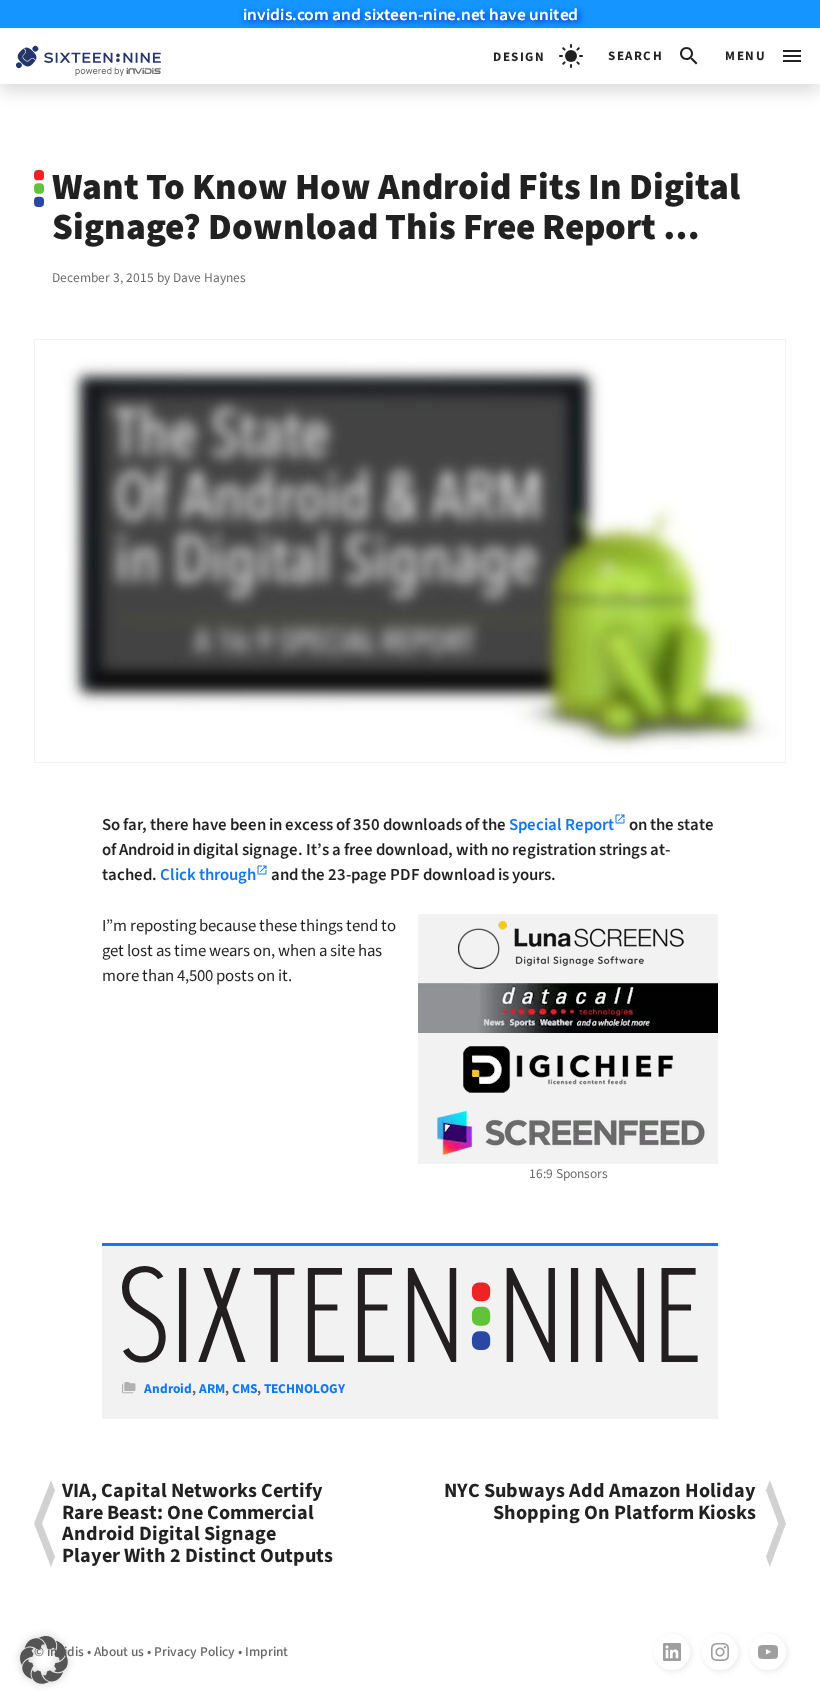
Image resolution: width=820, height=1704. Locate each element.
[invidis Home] (80, 56)
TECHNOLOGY (304, 1388)
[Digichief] (568, 1070)
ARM (212, 1388)
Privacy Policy (194, 1651)
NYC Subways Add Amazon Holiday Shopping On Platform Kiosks (600, 1503)
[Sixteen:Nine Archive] (410, 1358)
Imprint (266, 1651)
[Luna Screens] (568, 945)
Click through (208, 875)
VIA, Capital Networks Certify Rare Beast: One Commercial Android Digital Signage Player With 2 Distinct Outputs (197, 1523)
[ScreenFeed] (568, 1133)
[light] (538, 56)
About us (119, 1651)
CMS (244, 1388)
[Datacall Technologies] (568, 1008)
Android (168, 1388)
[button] (654, 56)
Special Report (561, 825)
